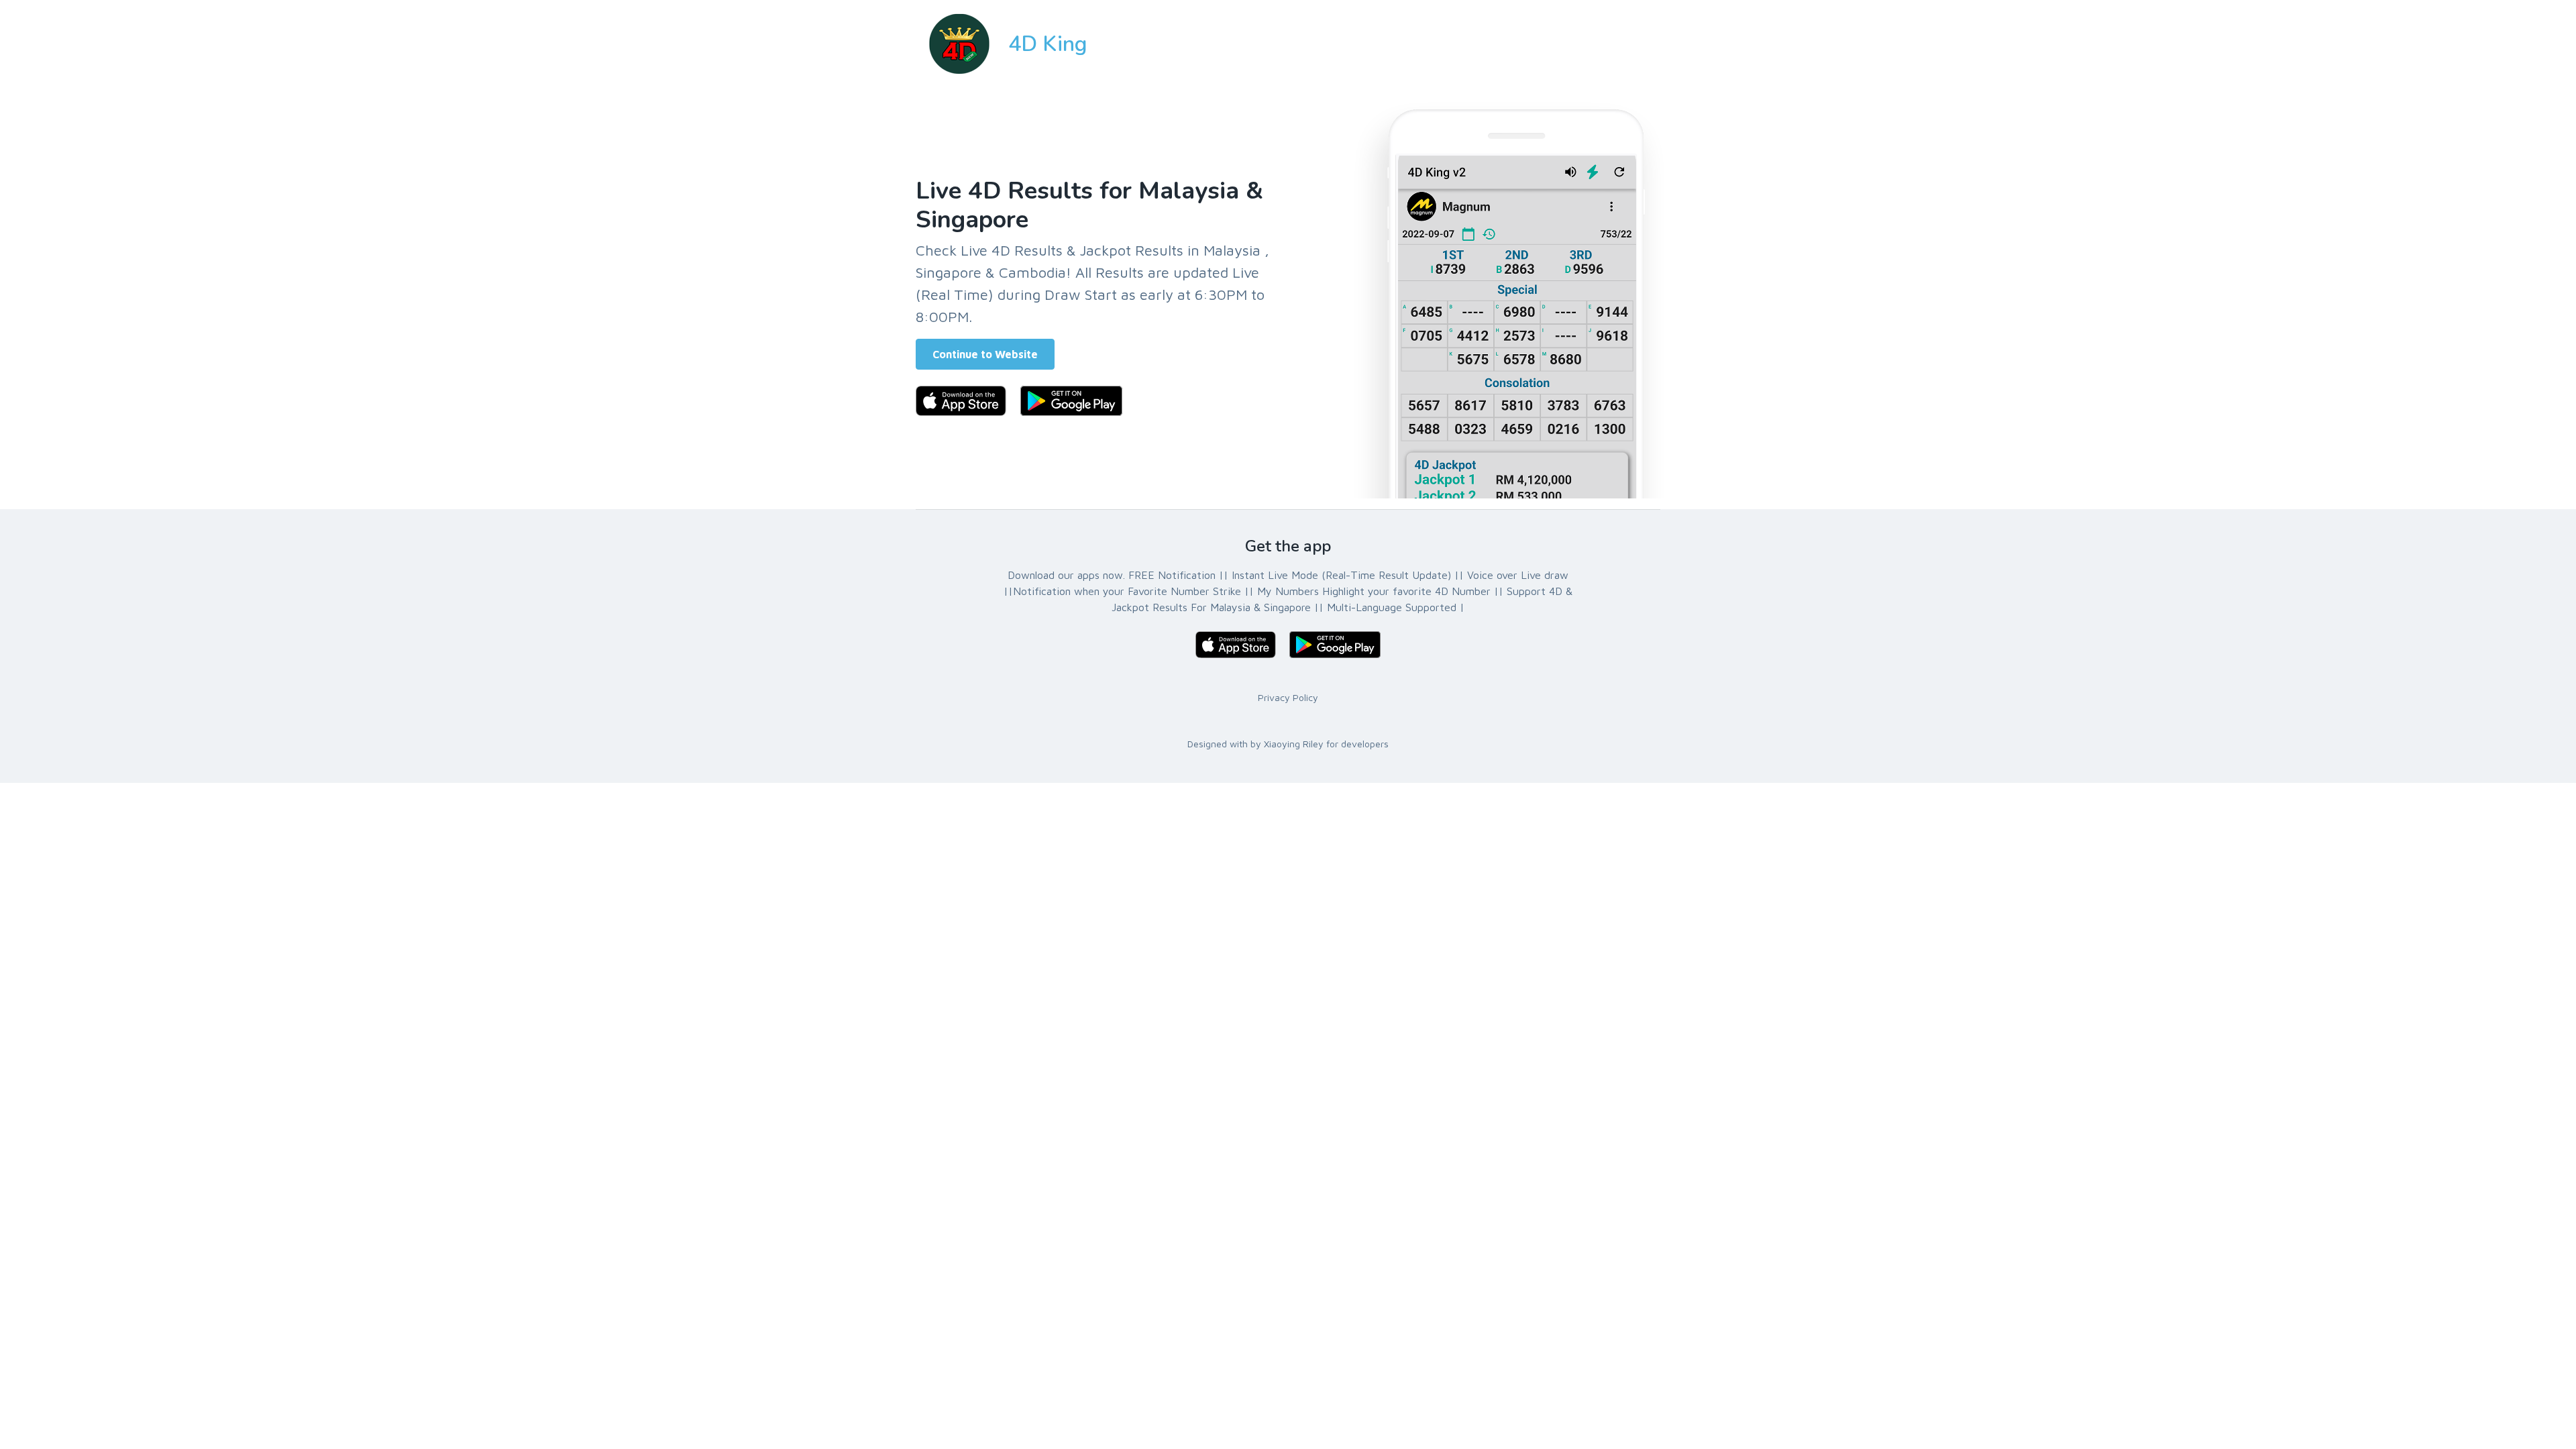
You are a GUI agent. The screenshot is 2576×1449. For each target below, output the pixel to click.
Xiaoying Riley (1294, 744)
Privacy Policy (1288, 697)
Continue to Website (985, 354)
